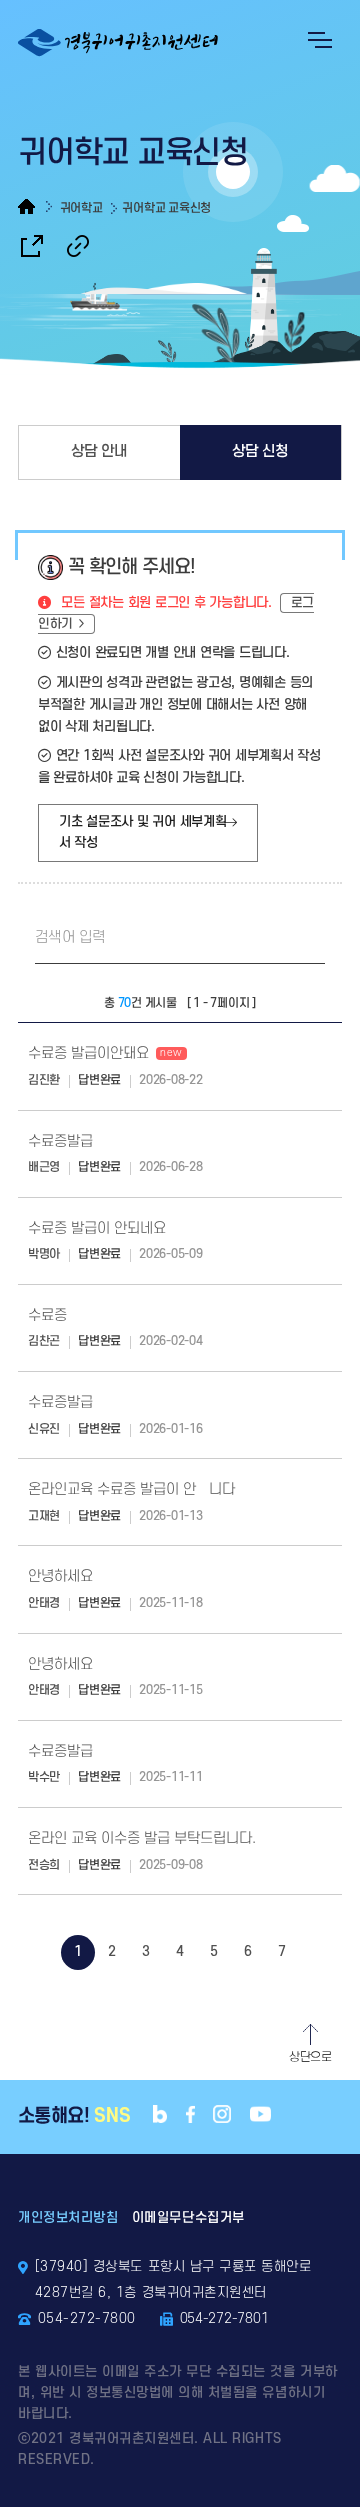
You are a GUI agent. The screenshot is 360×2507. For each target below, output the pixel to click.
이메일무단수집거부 (188, 2217)
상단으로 (310, 2057)
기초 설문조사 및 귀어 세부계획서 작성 (143, 832)
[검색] (300, 939)
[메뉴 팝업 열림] (320, 40)
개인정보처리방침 (68, 2217)
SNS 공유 (32, 246)
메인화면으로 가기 (35, 206)
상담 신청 (260, 451)
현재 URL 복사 (78, 246)
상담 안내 (99, 451)
